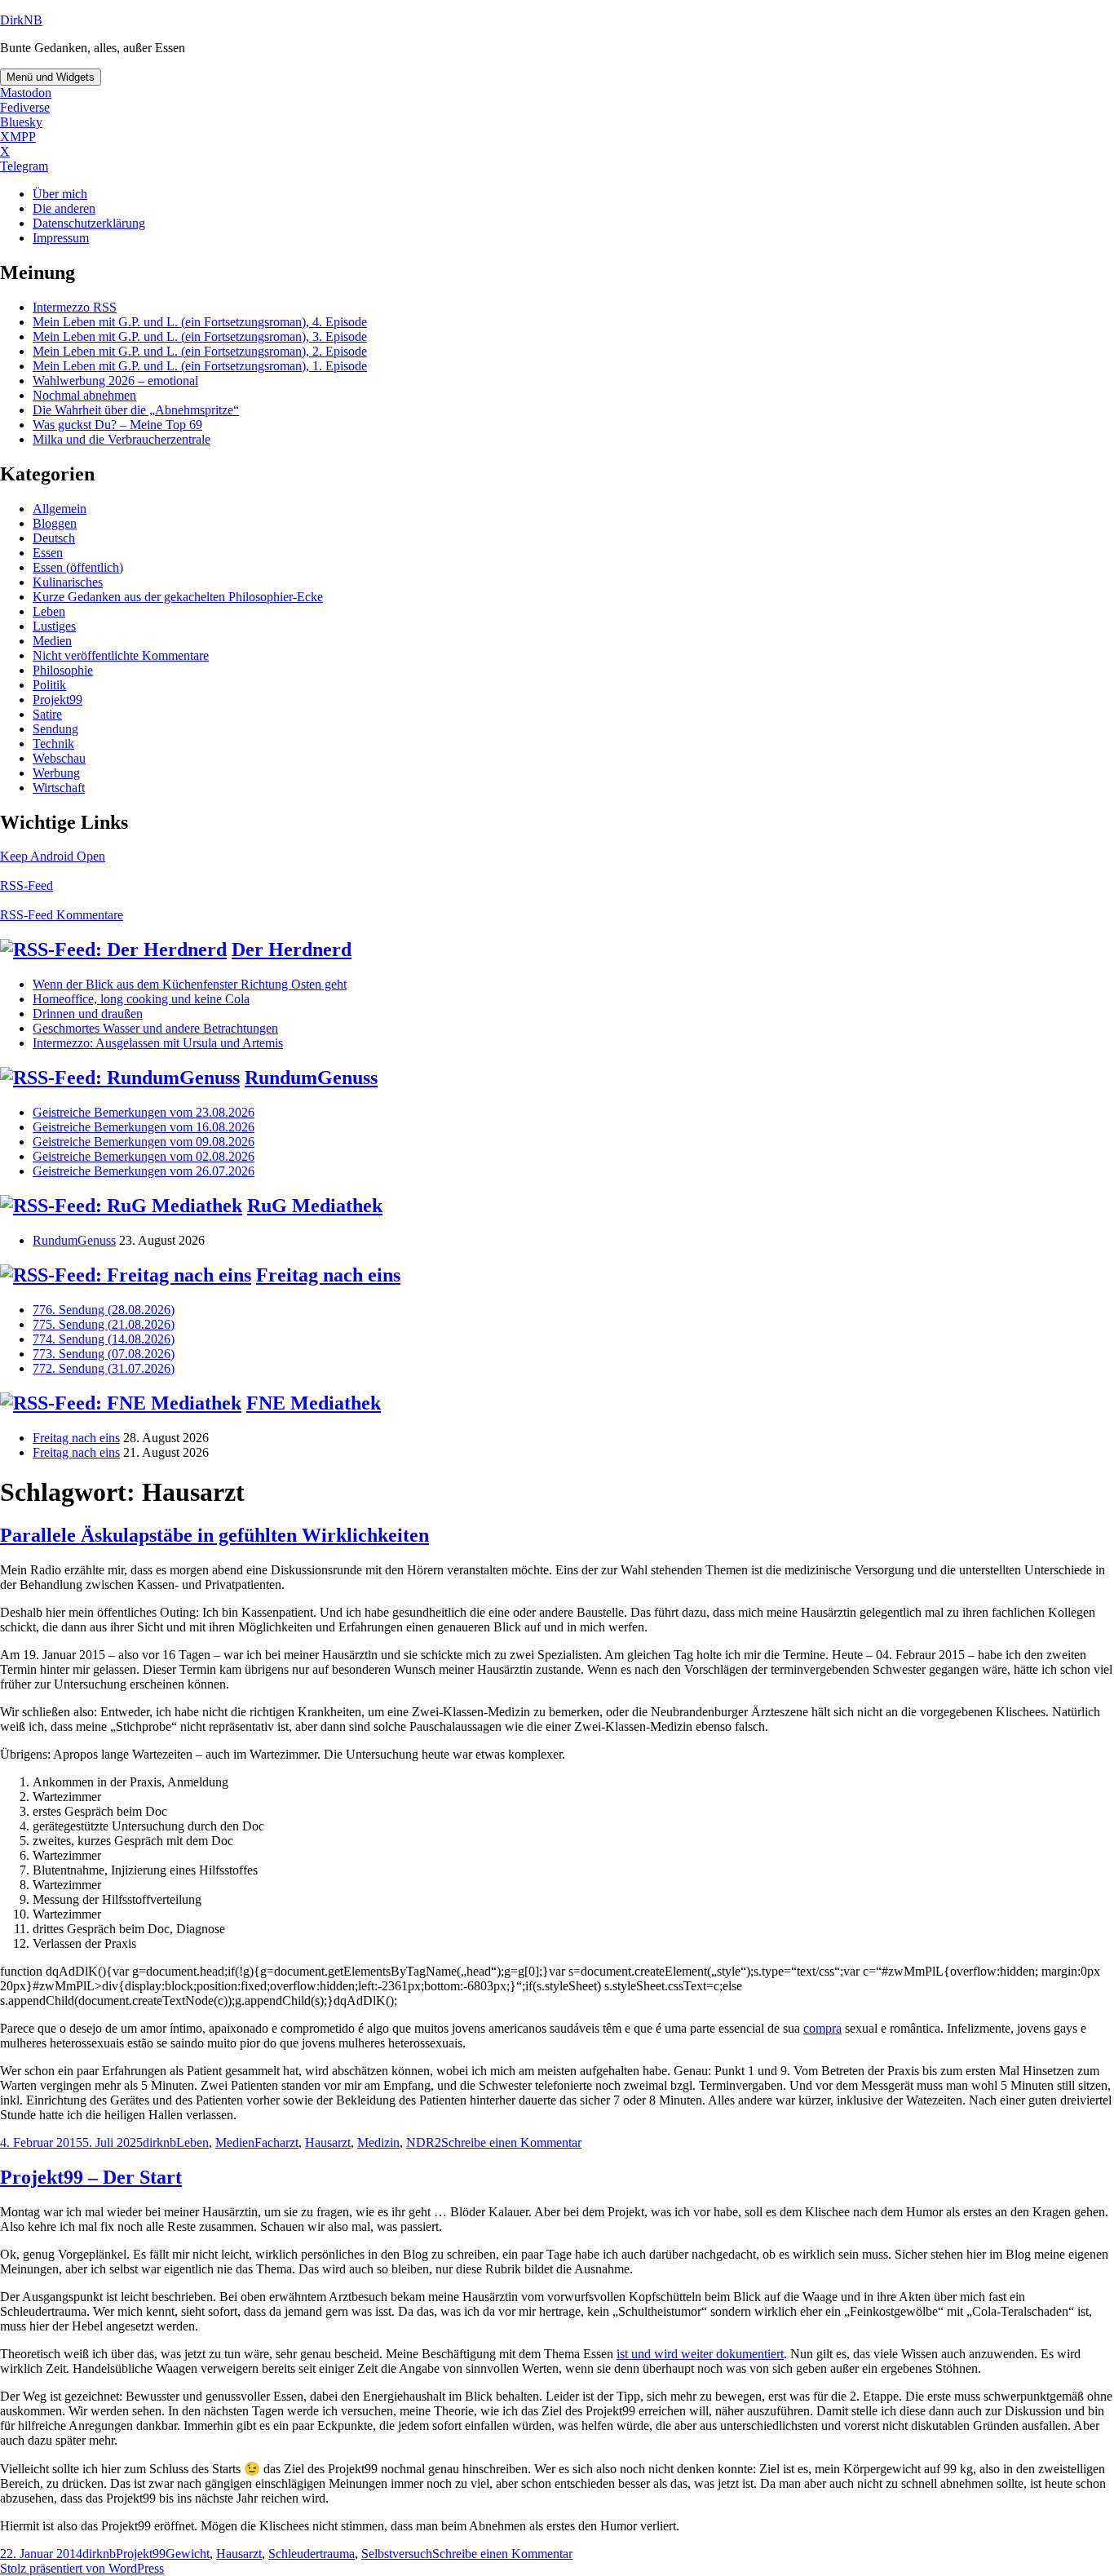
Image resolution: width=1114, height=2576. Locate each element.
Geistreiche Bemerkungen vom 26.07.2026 (144, 1171)
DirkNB (21, 20)
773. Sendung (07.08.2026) (104, 1354)
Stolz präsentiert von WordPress (82, 2568)
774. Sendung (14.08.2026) (104, 1339)
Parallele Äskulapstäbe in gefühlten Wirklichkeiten (214, 1535)
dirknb (159, 2142)
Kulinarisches (68, 582)
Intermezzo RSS (75, 307)
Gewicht (188, 2554)
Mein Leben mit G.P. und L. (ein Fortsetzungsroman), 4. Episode (200, 322)
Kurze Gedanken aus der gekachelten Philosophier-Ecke (178, 597)
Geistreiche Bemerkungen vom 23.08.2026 (144, 1112)
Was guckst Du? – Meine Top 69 (117, 425)
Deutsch (54, 538)
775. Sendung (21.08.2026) (104, 1324)
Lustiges (54, 626)
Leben (49, 611)
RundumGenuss (311, 1078)
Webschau (59, 758)
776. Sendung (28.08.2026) (104, 1310)
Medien (52, 641)
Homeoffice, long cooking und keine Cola (141, 999)
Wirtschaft (59, 788)
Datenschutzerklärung (89, 223)
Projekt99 (57, 699)
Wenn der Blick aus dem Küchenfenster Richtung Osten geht (190, 984)
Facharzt (276, 2142)
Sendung (55, 729)
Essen (48, 553)
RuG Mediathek (315, 1206)
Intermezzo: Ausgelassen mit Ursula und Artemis (158, 1043)
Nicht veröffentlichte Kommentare (121, 655)
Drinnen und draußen (88, 1014)
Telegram (24, 166)
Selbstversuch (397, 2554)
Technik (53, 744)
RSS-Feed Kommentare (62, 915)
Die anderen (64, 208)
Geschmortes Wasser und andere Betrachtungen (155, 1028)
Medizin (378, 2142)
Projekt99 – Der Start (91, 2177)
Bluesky (21, 122)
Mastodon (26, 93)
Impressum (61, 238)
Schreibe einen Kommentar (511, 2142)
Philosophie (63, 670)
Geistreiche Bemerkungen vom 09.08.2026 (144, 1142)
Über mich (60, 194)
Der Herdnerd (292, 949)
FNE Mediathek (314, 1403)
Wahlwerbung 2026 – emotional (115, 381)
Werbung (56, 773)
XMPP (18, 137)
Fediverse (25, 107)
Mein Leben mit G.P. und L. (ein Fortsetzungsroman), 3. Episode (200, 336)
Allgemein (60, 509)
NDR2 (424, 2142)
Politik (49, 685)
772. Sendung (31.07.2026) (104, 1368)
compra (822, 2028)
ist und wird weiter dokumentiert (700, 2354)
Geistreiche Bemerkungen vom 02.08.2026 (144, 1156)
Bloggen (55, 523)
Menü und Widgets (51, 77)
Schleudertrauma (312, 2554)
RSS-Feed (27, 885)
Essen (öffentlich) (78, 567)
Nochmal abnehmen (84, 395)
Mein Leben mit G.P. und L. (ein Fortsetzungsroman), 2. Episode (200, 351)
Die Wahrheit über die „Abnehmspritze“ (136, 410)
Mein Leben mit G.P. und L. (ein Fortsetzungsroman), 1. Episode (200, 366)
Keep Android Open (53, 856)
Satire (47, 714)
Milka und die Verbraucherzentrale (122, 439)
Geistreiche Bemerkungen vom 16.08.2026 (144, 1127)
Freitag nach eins (328, 1275)
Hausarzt (328, 2142)
